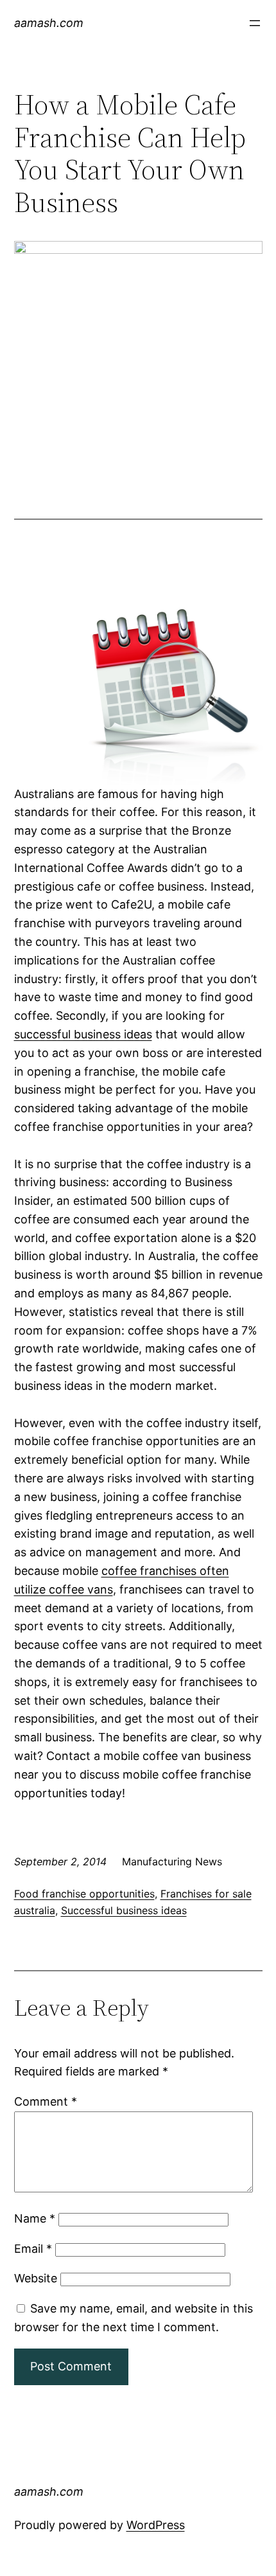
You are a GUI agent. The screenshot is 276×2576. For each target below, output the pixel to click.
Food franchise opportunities (84, 1894)
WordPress (156, 2525)
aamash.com (49, 23)
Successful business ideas (124, 1910)
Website (36, 2278)
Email (33, 2249)
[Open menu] (255, 23)
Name (35, 2218)
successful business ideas (83, 1034)
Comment (46, 2101)
